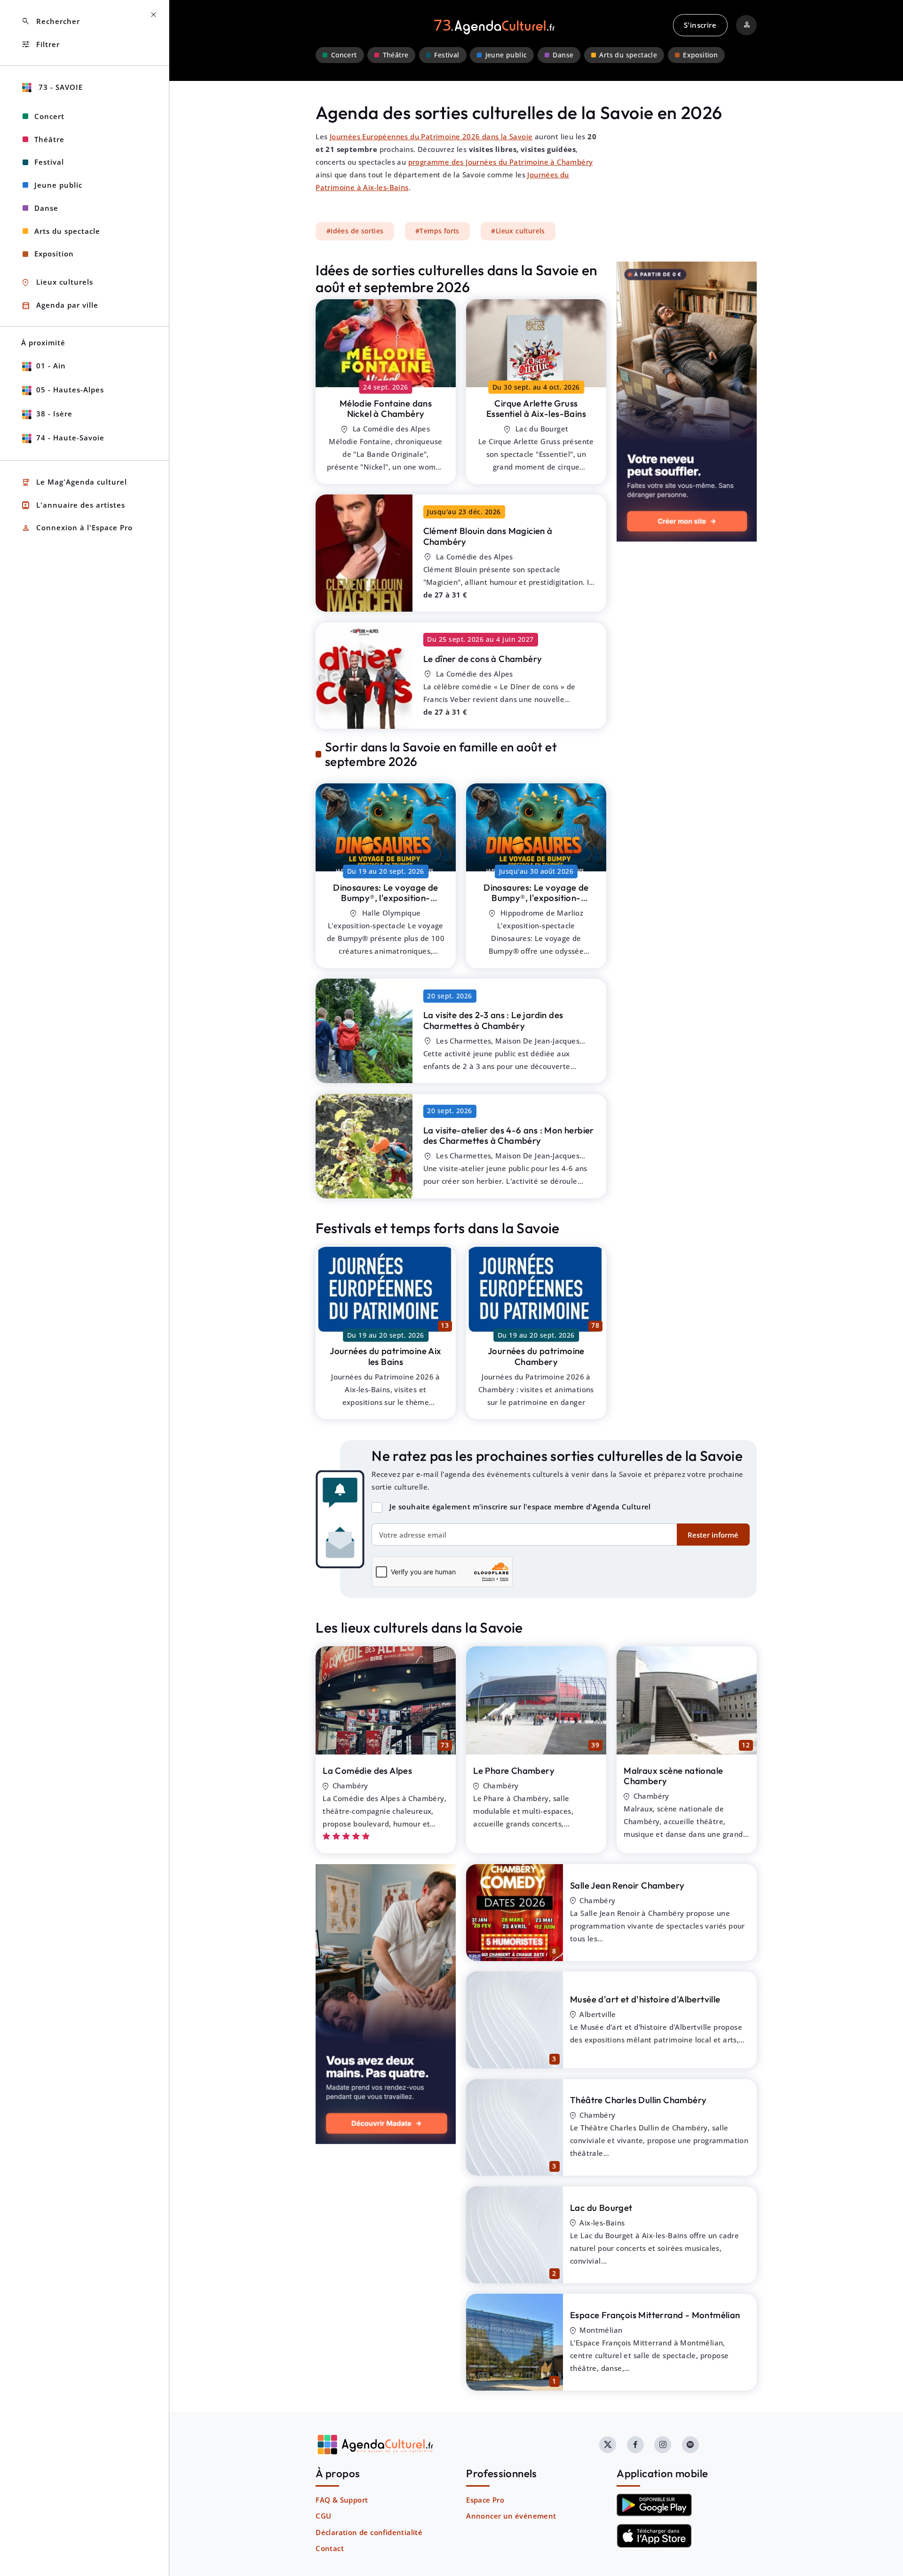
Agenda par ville (60, 306)
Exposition (700, 55)
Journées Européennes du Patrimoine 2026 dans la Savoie (431, 136)
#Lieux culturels (518, 231)
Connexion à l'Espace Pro (77, 528)
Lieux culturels (57, 283)
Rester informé (713, 1535)
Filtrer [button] (40, 44)
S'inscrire (700, 25)
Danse (563, 55)
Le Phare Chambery (514, 1771)
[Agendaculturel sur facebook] (635, 2445)
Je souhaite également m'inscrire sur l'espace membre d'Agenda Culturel (520, 1507)
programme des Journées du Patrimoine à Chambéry (501, 162)
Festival (447, 55)
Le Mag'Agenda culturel (74, 483)
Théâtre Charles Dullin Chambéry (638, 2100)
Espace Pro (485, 2500)
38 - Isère (54, 414)
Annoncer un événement (511, 2516)
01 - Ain (51, 366)
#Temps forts (437, 231)
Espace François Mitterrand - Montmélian (655, 2315)
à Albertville (386, 903)
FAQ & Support (342, 2500)
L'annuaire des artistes (73, 505)
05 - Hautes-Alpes (70, 390)
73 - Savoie (59, 87)
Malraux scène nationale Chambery (673, 1776)
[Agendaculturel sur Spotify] (690, 2445)
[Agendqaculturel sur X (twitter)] (608, 2445)
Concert (344, 55)
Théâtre (396, 55)
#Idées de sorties (355, 231)
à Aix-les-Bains (536, 409)
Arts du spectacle (628, 55)
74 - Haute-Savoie (70, 438)
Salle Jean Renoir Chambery (627, 1885)
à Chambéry (386, 409)
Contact (330, 2548)
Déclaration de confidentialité (369, 2532)
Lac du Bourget (601, 2208)
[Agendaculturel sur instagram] (663, 2445)
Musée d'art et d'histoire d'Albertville (645, 1999)
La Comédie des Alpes (367, 1771)
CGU (323, 2516)
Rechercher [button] (51, 21)
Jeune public (506, 55)
